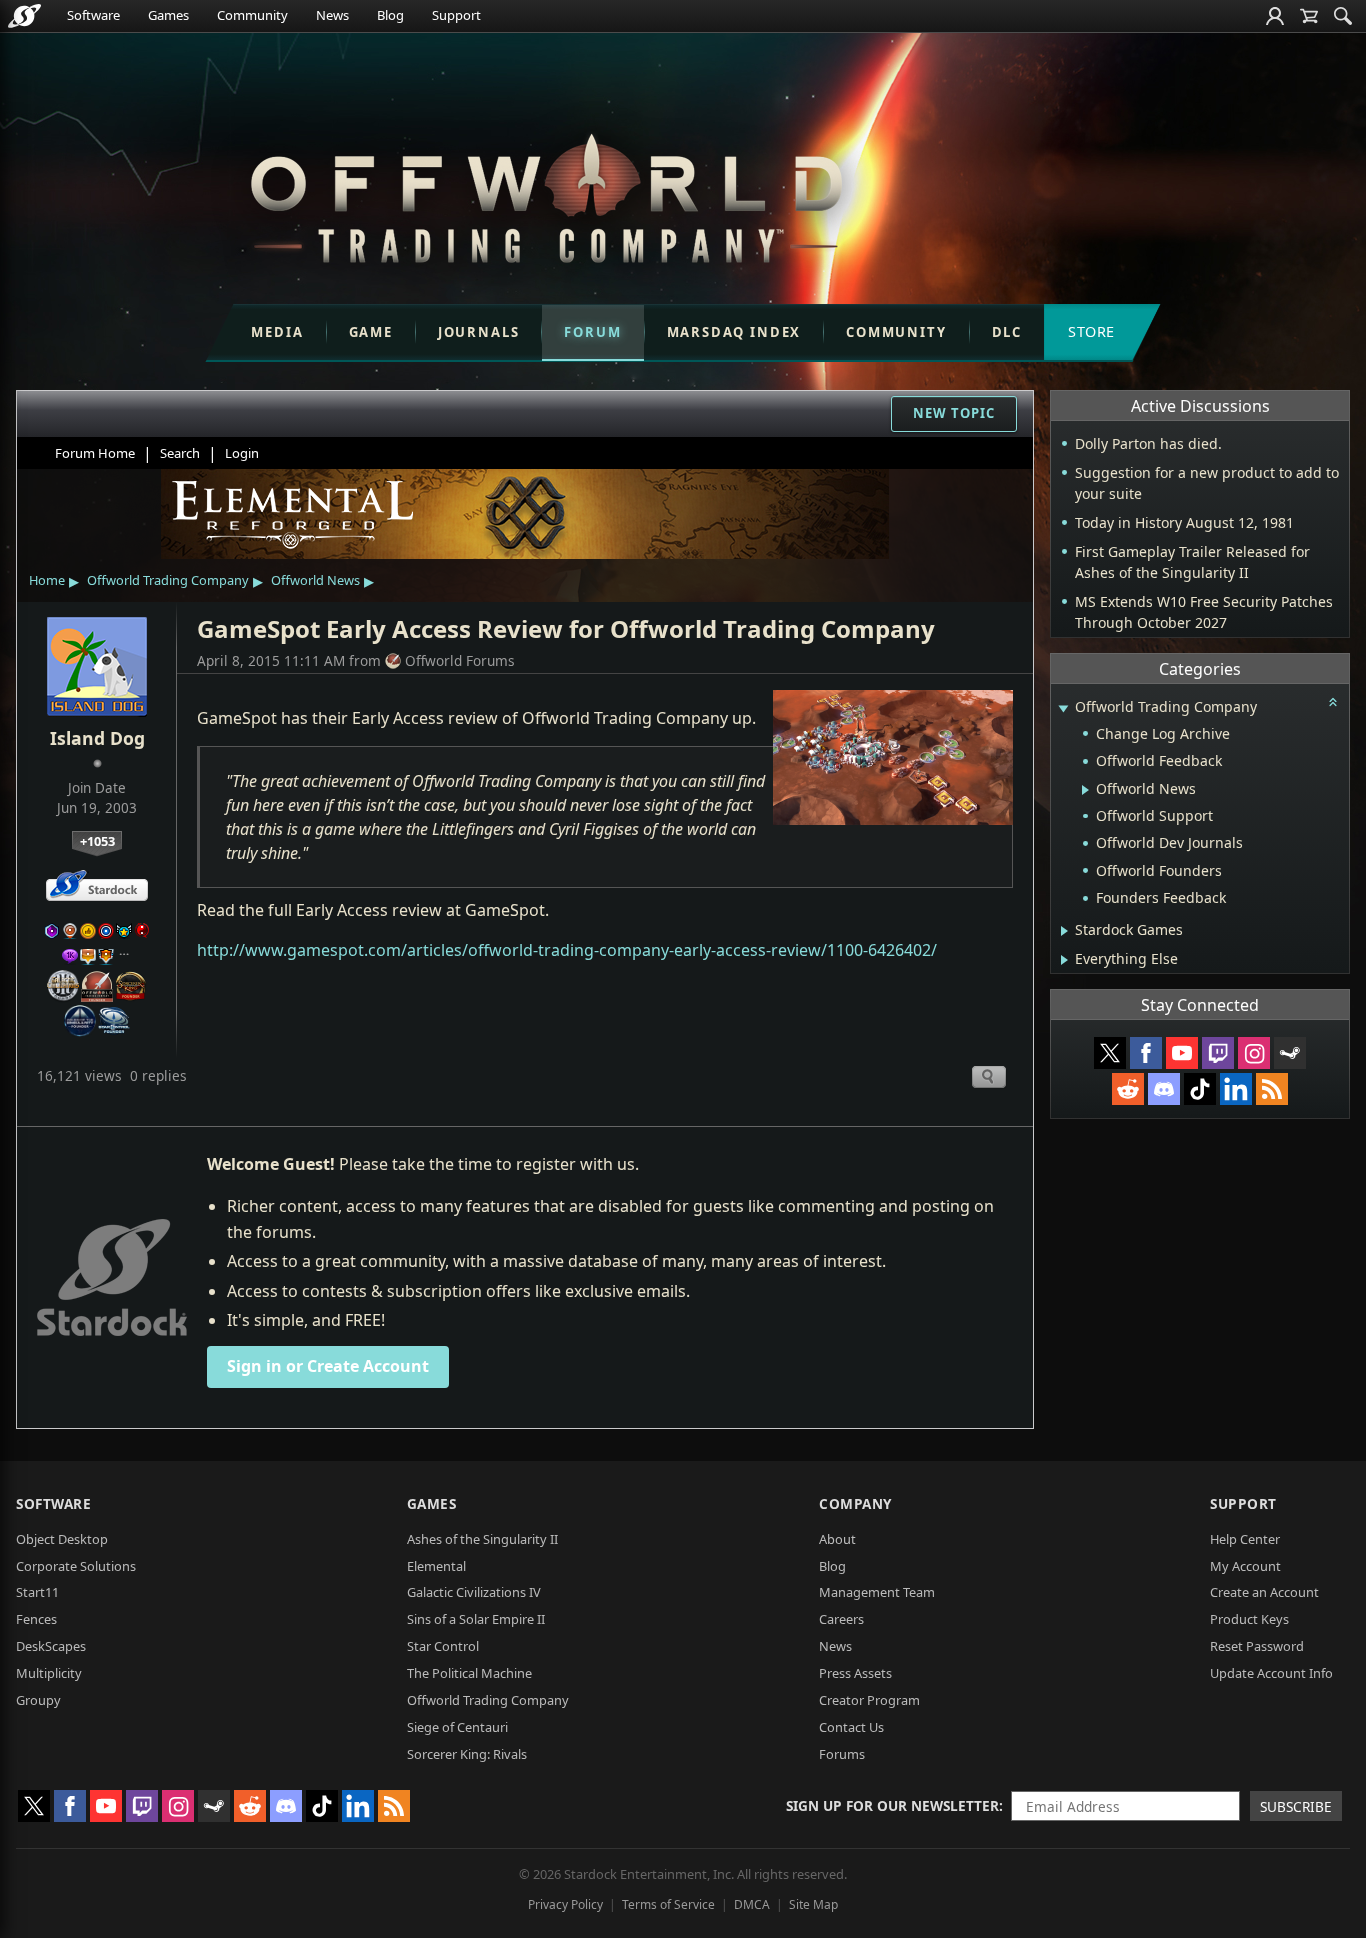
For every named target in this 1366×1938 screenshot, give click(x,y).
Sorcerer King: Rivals (467, 1754)
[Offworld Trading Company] (546, 193)
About (837, 1539)
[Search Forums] (1343, 16)
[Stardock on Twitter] (1110, 1053)
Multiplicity (49, 1673)
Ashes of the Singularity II (482, 1539)
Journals (479, 332)
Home (47, 580)
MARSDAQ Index (734, 332)
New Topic (954, 413)
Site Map (813, 1904)
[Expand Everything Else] (1064, 960)
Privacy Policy (565, 1904)
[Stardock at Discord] (1164, 1089)
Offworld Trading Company (168, 580)
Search (180, 453)
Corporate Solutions (76, 1566)
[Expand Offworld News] (1085, 790)
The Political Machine (469, 1673)
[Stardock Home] (24, 16)
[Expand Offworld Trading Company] (1063, 708)
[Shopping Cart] (1309, 16)
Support (456, 15)
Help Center (1245, 1539)
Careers (841, 1619)
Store (1091, 331)
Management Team (877, 1592)
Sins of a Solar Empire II (476, 1619)
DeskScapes (51, 1646)
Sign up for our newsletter (892, 1805)
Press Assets (855, 1673)
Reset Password (1257, 1646)
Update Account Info (1271, 1673)
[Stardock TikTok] (1200, 1089)
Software (93, 15)
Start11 (37, 1592)
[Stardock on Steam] (1290, 1053)
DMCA (752, 1904)
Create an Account (1264, 1592)
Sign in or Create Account (328, 1366)
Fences (36, 1619)
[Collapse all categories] (1333, 702)
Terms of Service (668, 1904)
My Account (1245, 1566)
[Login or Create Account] (1275, 16)
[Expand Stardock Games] (1064, 931)
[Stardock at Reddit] (1128, 1089)
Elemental (436, 1566)
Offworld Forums (460, 660)
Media (277, 332)
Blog (390, 15)
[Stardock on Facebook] (1146, 1053)
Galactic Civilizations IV (474, 1592)
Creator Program (869, 1700)
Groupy (38, 1700)
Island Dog (97, 738)
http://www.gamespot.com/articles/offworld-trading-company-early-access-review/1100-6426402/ (567, 950)
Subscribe (1296, 1806)
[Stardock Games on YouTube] (1182, 1053)
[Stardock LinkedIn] (1236, 1089)
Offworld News (315, 580)
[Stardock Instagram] (1254, 1053)
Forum (592, 332)
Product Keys (1249, 1619)
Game (371, 332)
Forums (842, 1754)
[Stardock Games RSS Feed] (1272, 1089)
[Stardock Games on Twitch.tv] (1218, 1053)
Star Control (443, 1646)
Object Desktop (62, 1539)
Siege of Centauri (457, 1727)
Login (242, 453)
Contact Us (851, 1727)
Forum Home (95, 453)
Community (252, 15)
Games (168, 15)
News (332, 15)
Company (855, 1503)
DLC (1007, 332)
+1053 (97, 841)
